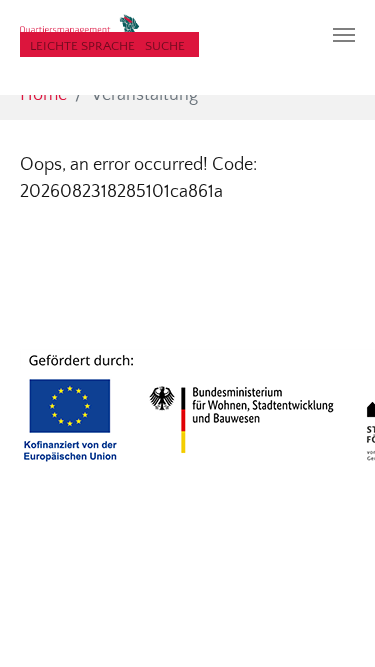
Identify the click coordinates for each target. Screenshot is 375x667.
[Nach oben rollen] (328, 620)
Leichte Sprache (82, 46)
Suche (165, 46)
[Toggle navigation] (344, 35)
